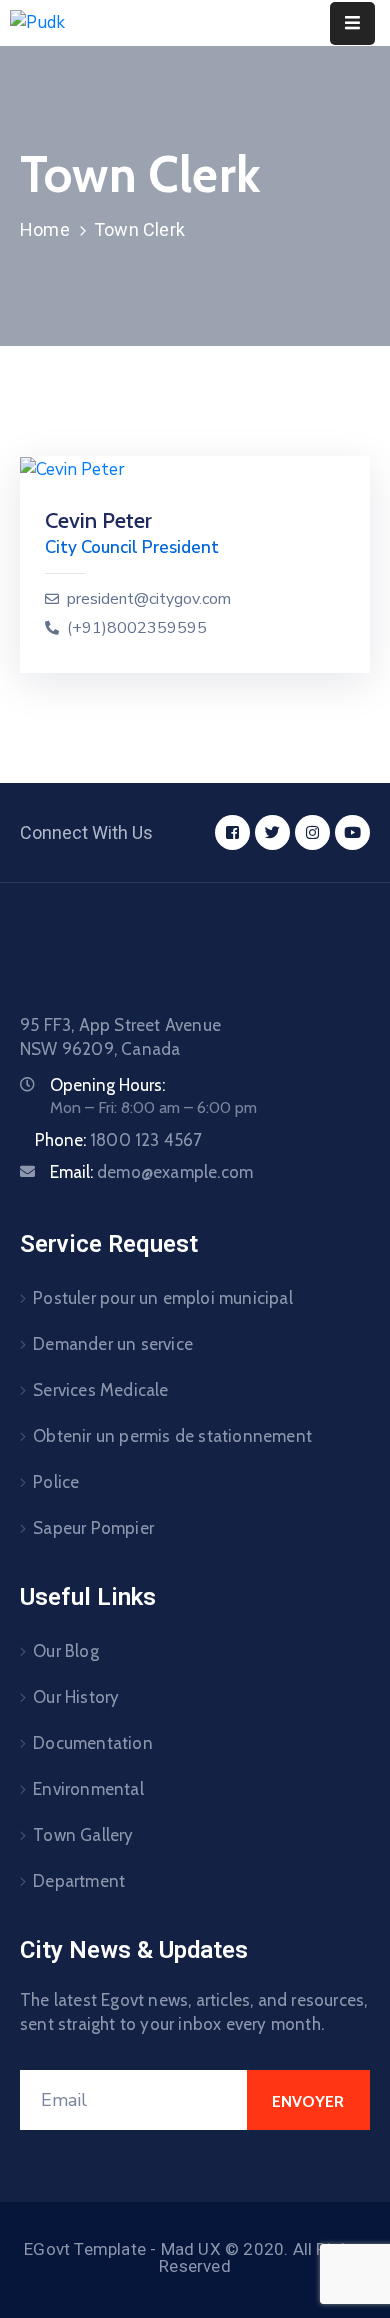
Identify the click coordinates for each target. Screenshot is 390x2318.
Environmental (88, 1789)
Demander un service (113, 1344)
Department (79, 1881)
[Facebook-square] (232, 832)
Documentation (93, 1743)
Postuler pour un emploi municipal (163, 1298)
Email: (151, 1172)
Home (45, 229)
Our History (76, 1697)
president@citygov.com (149, 599)
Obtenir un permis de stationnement (172, 1436)
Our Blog (66, 1651)
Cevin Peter (98, 520)
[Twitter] (272, 832)
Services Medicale (100, 1390)
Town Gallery (83, 1835)
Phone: (119, 1140)
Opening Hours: (107, 1085)
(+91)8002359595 (137, 628)
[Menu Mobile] (352, 23)
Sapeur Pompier (93, 1528)
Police (56, 1482)
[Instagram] (312, 832)
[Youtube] (352, 832)
